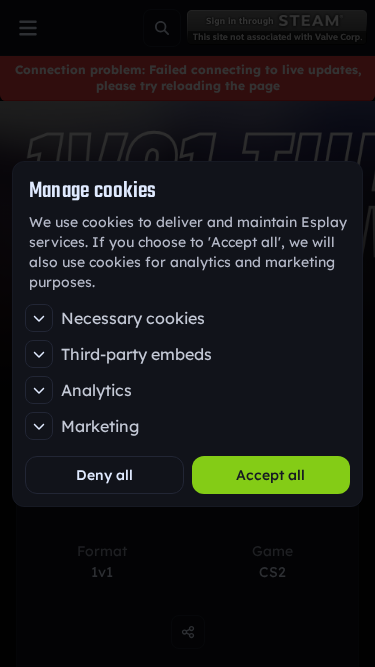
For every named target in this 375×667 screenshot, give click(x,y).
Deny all (104, 475)
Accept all (270, 475)
